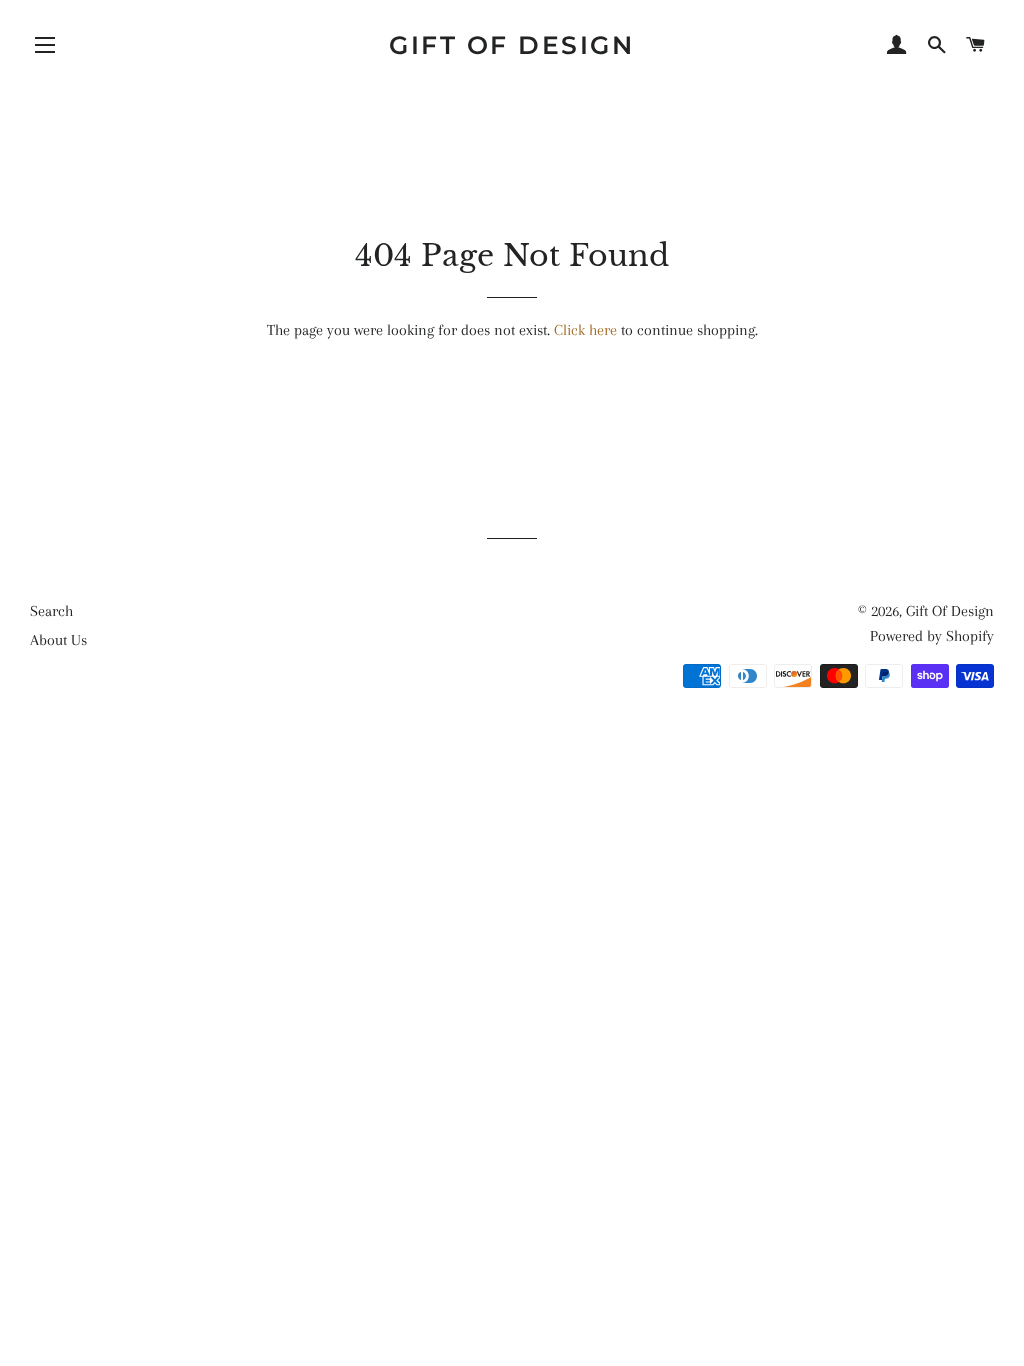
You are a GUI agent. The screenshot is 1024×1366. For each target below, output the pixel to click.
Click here (585, 330)
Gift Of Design (511, 45)
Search (51, 611)
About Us (58, 640)
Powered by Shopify (932, 636)
